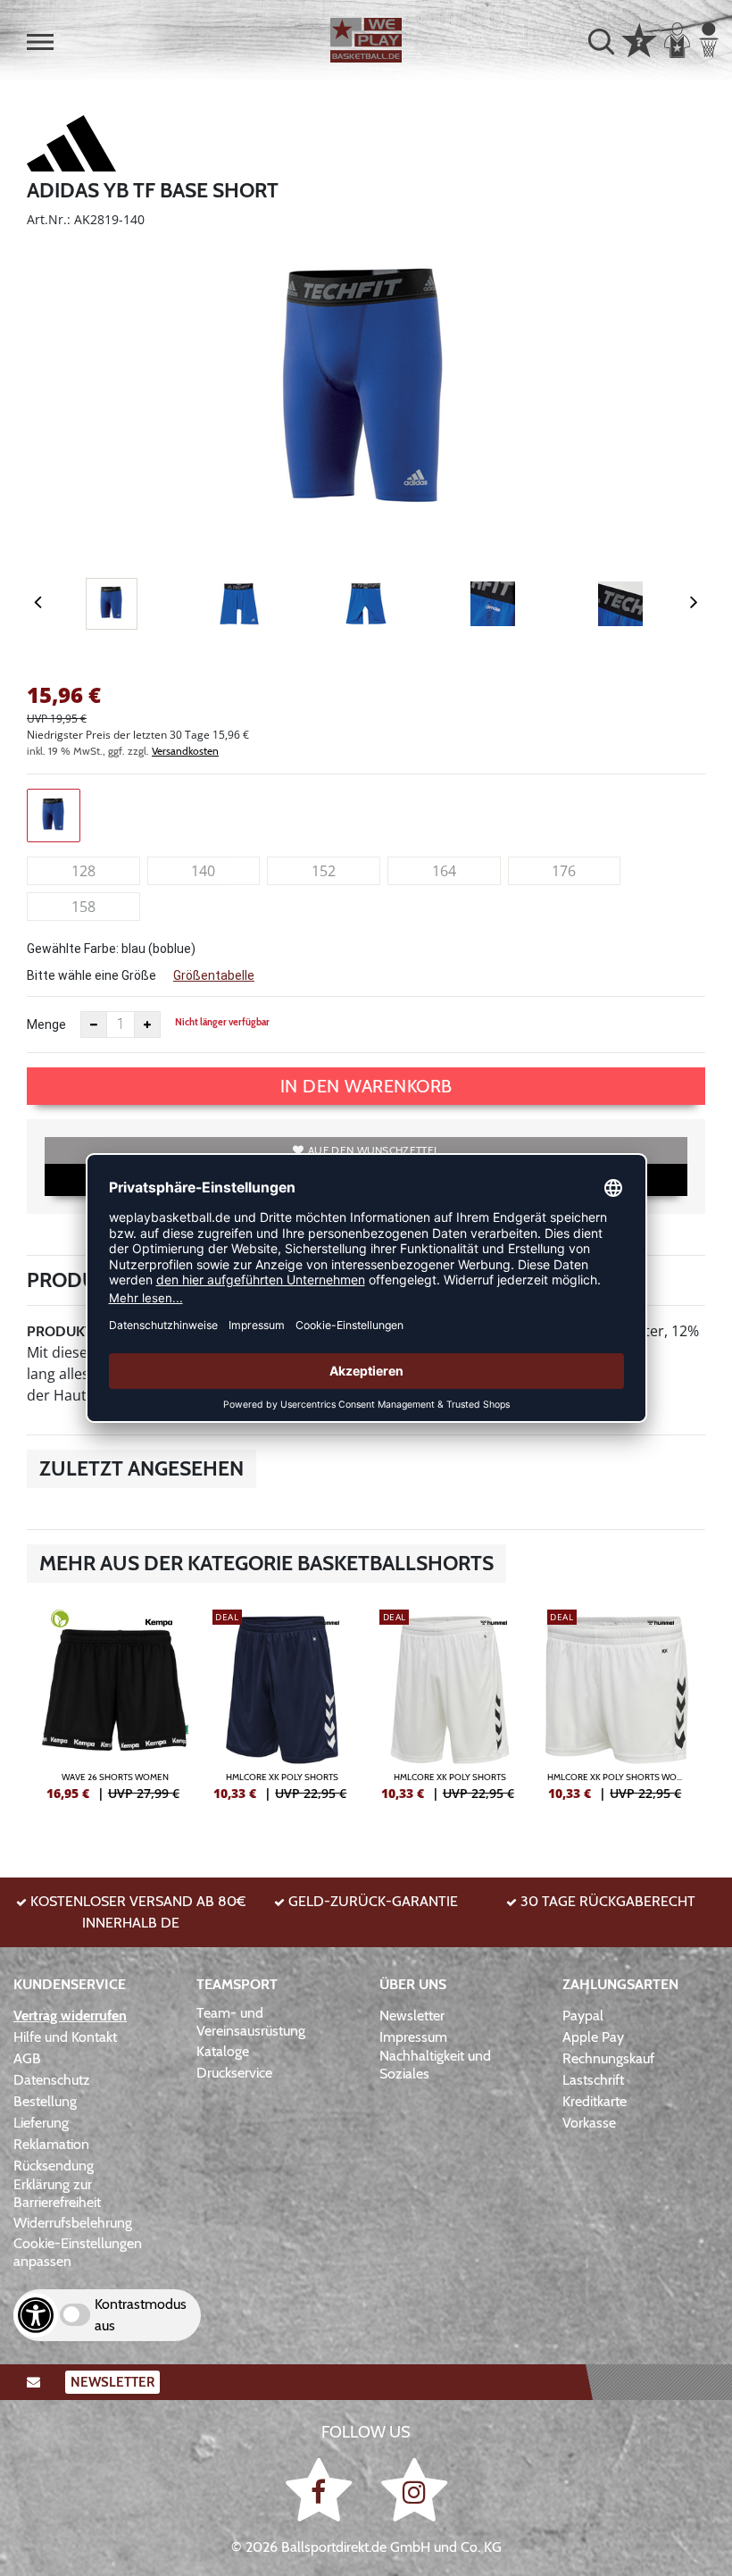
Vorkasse (589, 2123)
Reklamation (51, 2144)
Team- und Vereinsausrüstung (251, 2022)
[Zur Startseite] (366, 40)
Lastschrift (593, 2080)
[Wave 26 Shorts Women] (115, 1712)
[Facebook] (322, 2489)
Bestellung (45, 2101)
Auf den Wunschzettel (374, 1150)
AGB (27, 2058)
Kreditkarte (595, 2101)
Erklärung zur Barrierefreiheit (57, 2193)
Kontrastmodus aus (141, 2315)
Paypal (583, 2016)
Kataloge (223, 2051)
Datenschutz (52, 2080)
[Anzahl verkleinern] (94, 1025)
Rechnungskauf (608, 2058)
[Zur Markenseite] (71, 146)
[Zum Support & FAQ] (639, 38)
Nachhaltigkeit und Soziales (435, 2065)
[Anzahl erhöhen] (147, 1025)
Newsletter (412, 2016)
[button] (40, 42)
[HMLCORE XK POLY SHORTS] (283, 1712)
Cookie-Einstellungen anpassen (78, 2252)
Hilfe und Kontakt (65, 2037)
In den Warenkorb (366, 1086)
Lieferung (41, 2123)
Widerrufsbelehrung (73, 2223)
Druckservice (234, 2073)
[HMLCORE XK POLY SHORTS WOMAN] (618, 1712)
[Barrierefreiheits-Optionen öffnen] (36, 2315)
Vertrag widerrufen (70, 2016)
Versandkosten (185, 751)
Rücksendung (54, 2166)
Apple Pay (593, 2037)
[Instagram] (414, 2489)
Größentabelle (214, 975)
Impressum (413, 2037)
